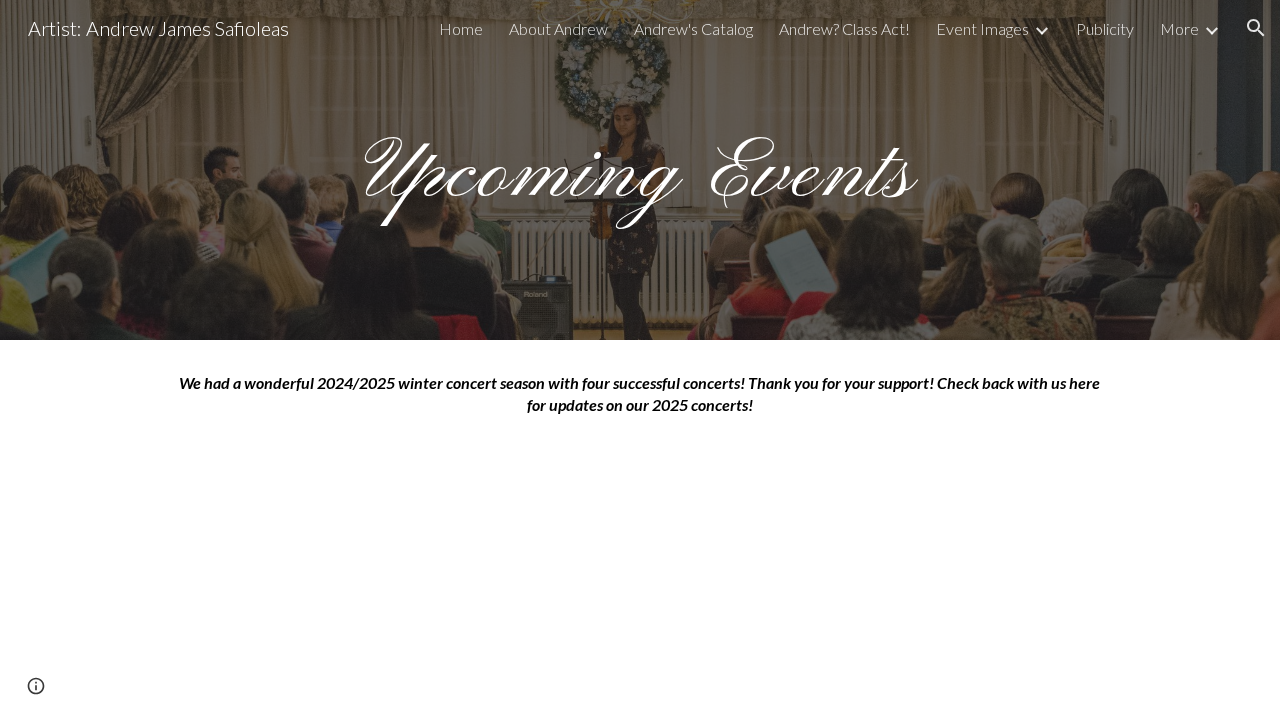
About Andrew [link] (558, 28)
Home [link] (461, 28)
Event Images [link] (982, 28)
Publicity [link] (1105, 28)
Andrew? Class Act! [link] (844, 28)
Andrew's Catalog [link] (693, 28)
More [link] (1179, 28)
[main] (640, 169)
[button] (1256, 28)
